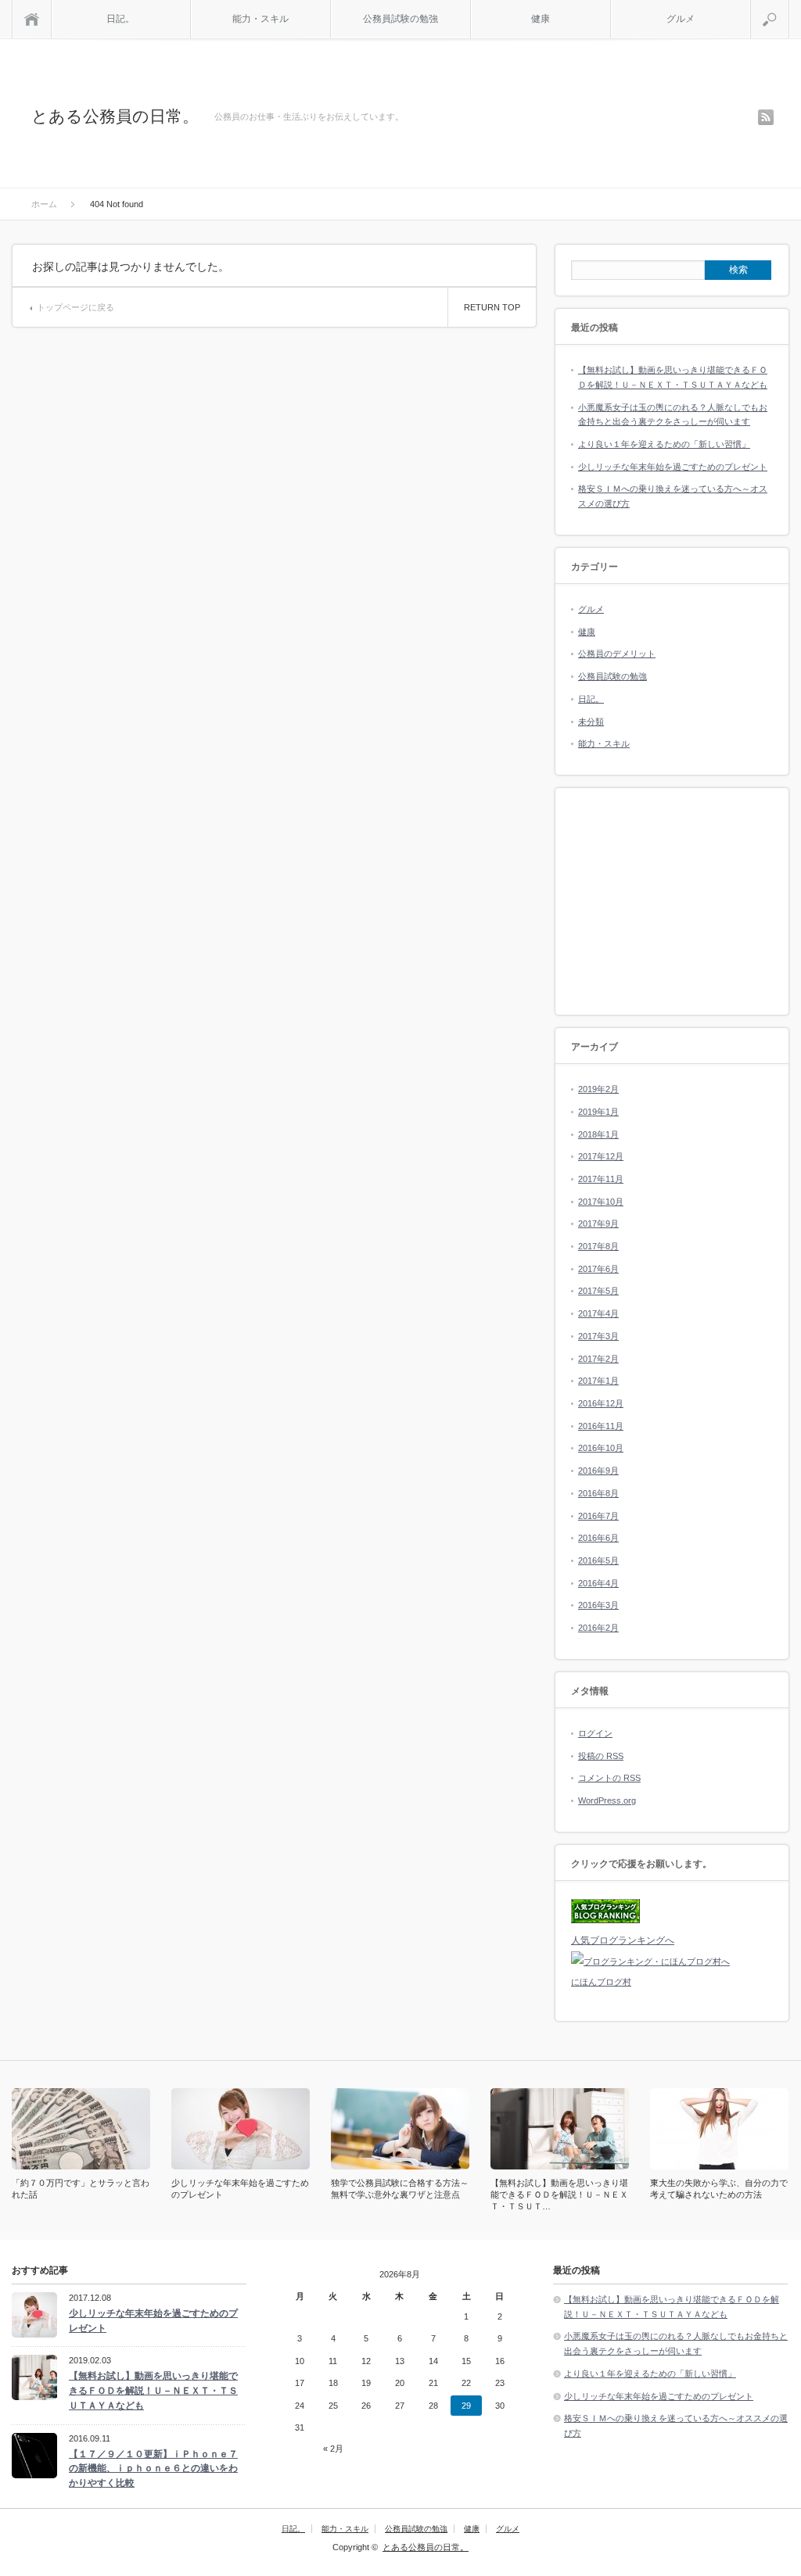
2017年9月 (598, 1224)
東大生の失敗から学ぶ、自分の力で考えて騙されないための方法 (719, 2189)
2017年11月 (601, 1179)
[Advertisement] (672, 901)
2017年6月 (598, 1269)
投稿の (601, 1756)
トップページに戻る (75, 307)
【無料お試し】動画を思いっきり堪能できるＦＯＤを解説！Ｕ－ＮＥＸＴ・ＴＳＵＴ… (559, 2194)
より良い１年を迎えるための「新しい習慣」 (664, 444)
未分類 (591, 722)
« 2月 (333, 2449)
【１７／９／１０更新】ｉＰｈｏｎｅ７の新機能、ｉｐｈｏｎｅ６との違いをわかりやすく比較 (153, 2469)
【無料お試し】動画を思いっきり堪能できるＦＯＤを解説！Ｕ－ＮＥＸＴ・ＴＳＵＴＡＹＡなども (153, 2390)
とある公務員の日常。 (115, 116)
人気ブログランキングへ (623, 1940)
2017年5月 (598, 1291)
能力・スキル (260, 19)
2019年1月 (598, 1112)
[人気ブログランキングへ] (605, 1920)
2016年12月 (601, 1403)
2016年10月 (601, 1448)
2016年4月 (598, 1583)
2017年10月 (601, 1202)
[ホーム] (32, 19)
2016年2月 (598, 1628)
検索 (789, 6)
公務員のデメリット (617, 654)
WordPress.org (607, 1800)
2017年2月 (598, 1359)
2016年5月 (598, 1560)
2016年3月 (598, 1605)
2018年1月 (598, 1134)
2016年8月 (598, 1493)
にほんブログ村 (601, 1982)
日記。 (120, 19)
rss (766, 117)
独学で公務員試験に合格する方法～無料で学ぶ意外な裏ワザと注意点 (400, 2189)
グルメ (681, 19)
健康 (541, 19)
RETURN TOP (492, 307)
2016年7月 (598, 1516)
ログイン (595, 1733)
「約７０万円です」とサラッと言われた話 (81, 2189)
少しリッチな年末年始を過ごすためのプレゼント (673, 467)
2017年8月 (598, 1246)
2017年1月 (598, 1381)
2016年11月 (601, 1426)
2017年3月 (598, 1336)
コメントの (609, 1778)
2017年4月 (598, 1313)
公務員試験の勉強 (400, 19)
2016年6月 (598, 1538)
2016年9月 (598, 1471)
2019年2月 (598, 1089)
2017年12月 (601, 1156)
